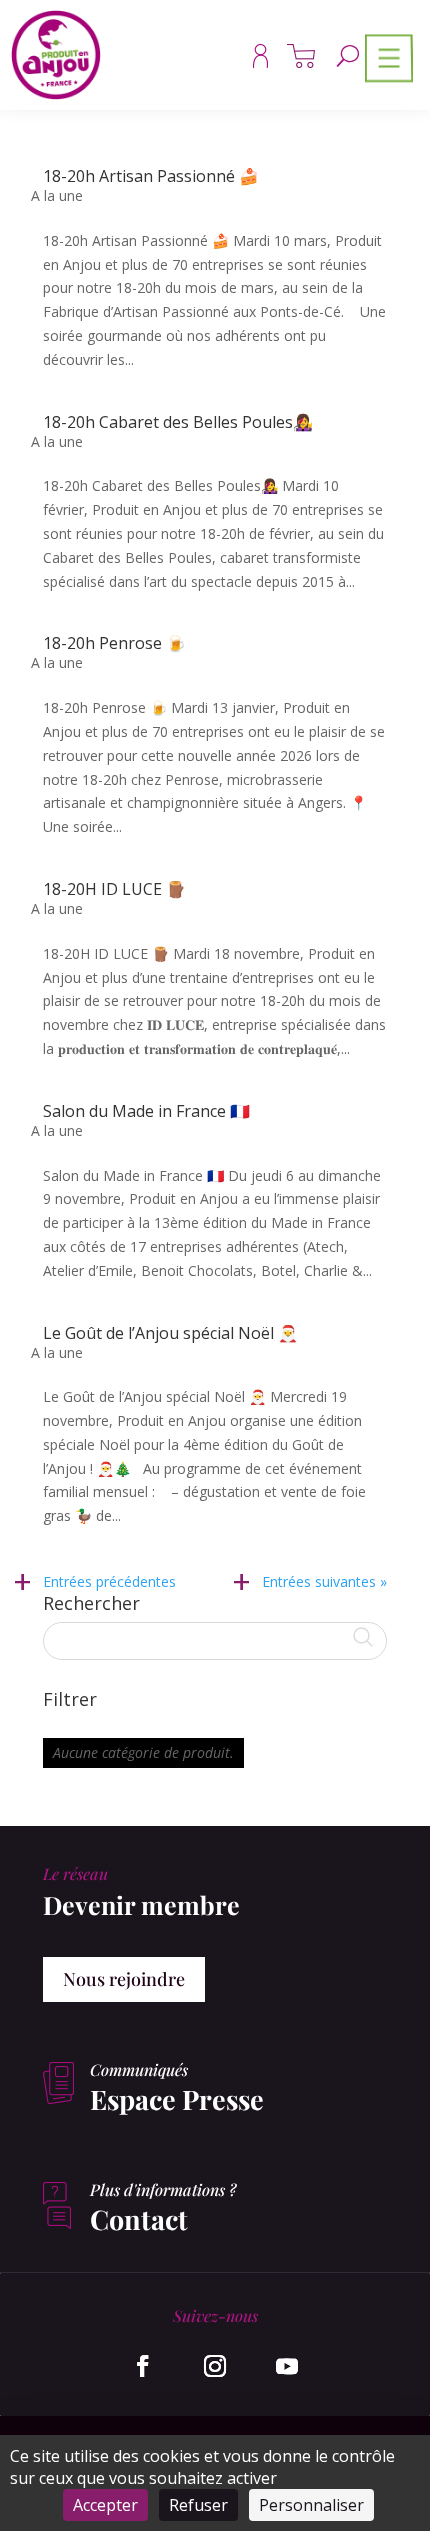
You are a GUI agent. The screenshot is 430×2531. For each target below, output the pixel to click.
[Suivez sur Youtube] (287, 2366)
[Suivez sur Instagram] (215, 2366)
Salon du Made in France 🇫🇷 (146, 1111)
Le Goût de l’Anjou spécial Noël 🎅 (170, 1333)
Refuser (198, 2505)
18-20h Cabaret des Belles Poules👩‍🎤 (178, 422)
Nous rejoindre (124, 1979)
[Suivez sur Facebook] (143, 2366)
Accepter (105, 2505)
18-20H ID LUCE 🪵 (114, 889)
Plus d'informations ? (163, 2189)
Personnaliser (311, 2505)
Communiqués (139, 2069)
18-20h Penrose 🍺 (114, 643)
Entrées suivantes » (324, 1581)
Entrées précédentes (109, 1581)
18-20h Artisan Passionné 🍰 (151, 176)
